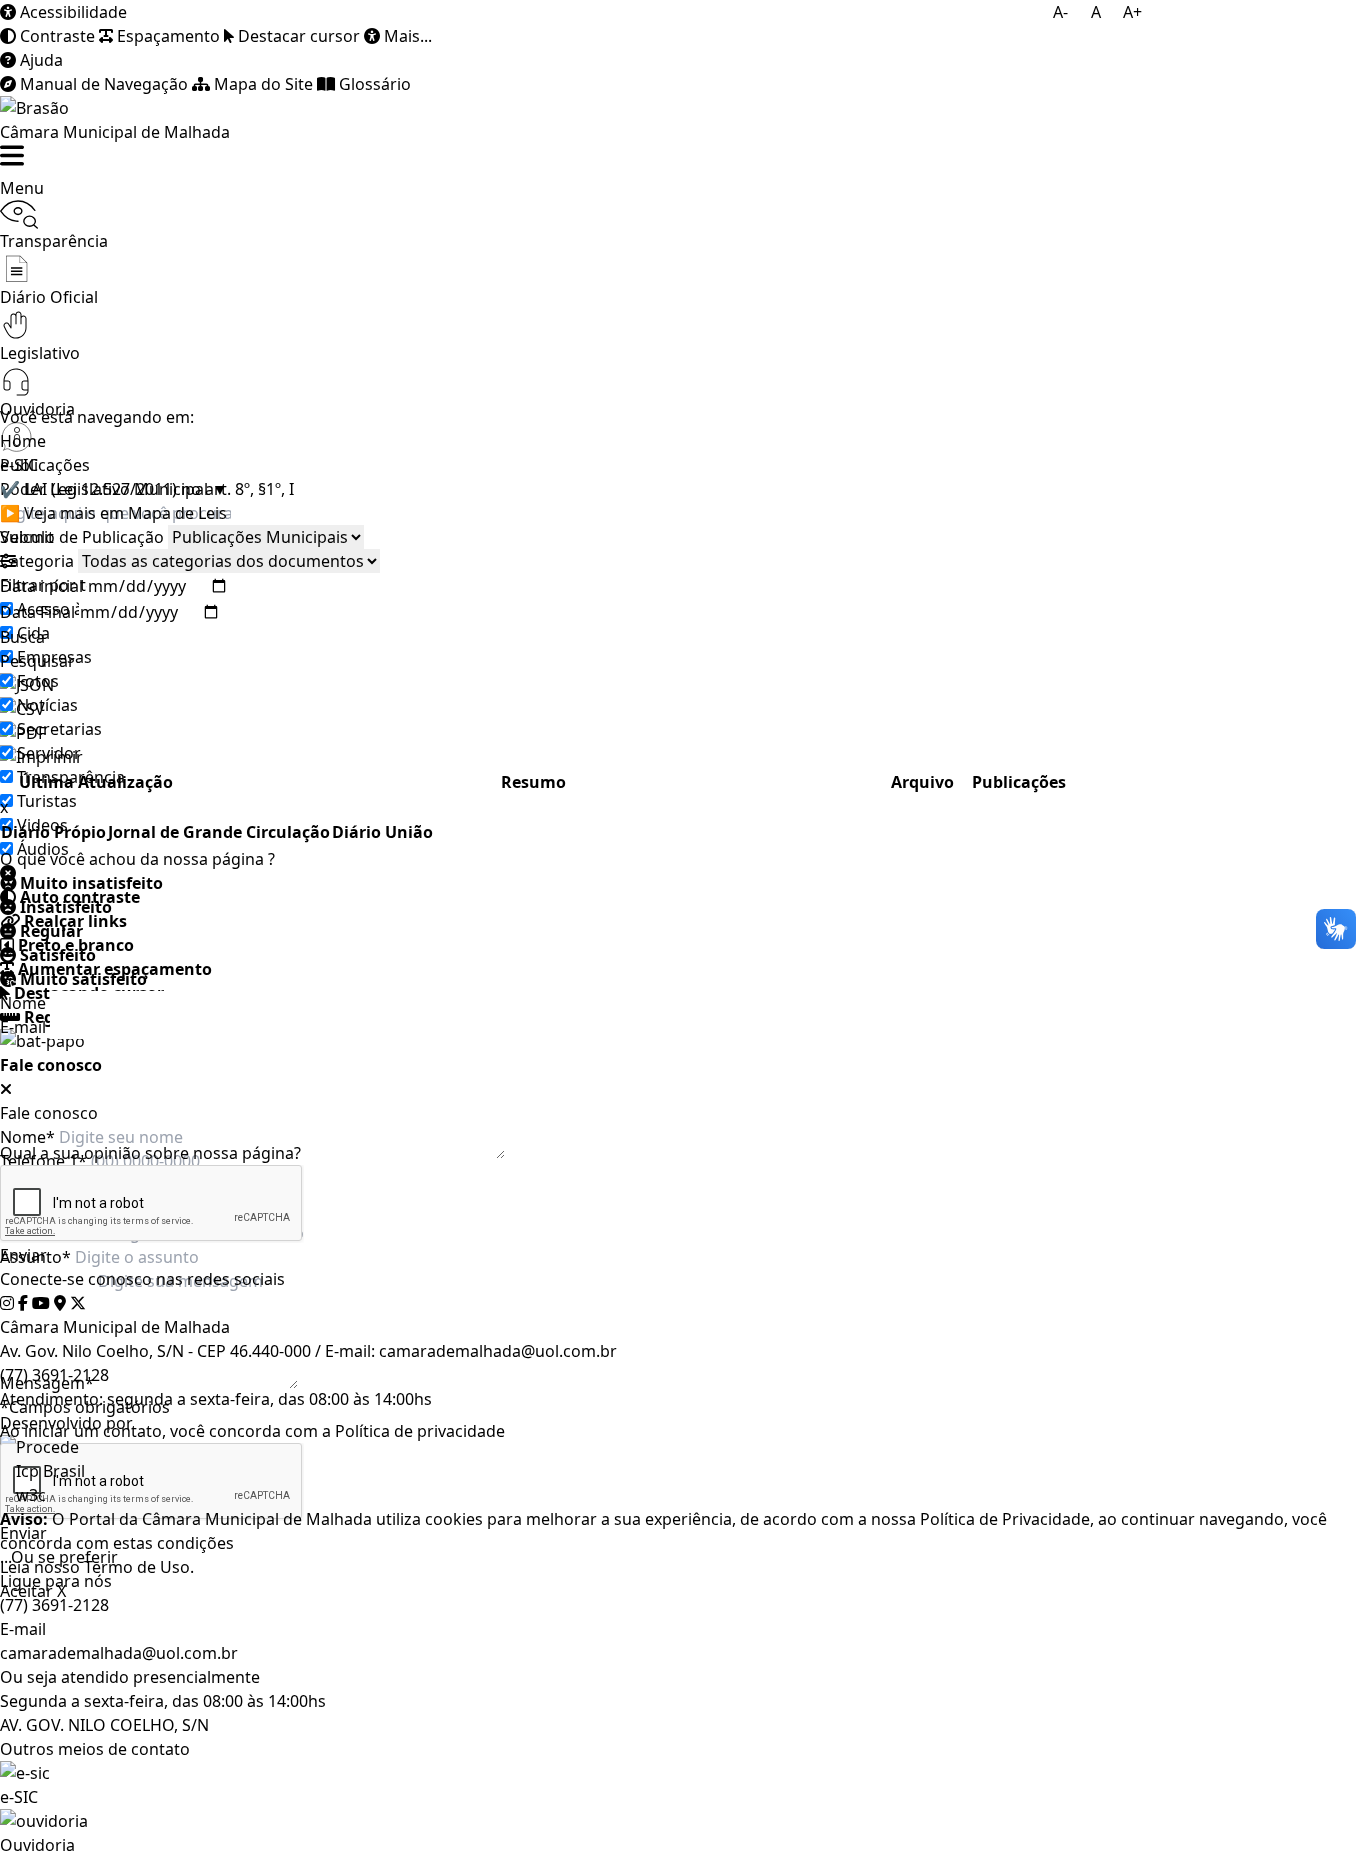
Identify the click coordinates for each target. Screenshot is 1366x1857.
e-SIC (19, 1797)
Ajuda (39, 60)
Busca (22, 637)
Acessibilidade (71, 12)
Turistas (47, 801)
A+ (1132, 12)
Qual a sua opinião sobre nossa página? (150, 1153)
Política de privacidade (420, 1431)
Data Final (37, 612)
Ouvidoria (37, 1845)
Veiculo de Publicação (82, 537)
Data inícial (41, 586)
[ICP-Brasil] (683, 1471)
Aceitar (26, 1591)
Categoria (37, 561)
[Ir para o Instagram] (7, 1303)
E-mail (23, 1027)
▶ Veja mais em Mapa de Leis (113, 513)
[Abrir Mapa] (60, 1303)
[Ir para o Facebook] (23, 1303)
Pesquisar (37, 661)
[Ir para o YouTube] (41, 1303)
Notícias (47, 705)
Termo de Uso (137, 1567)
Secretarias (59, 729)
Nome (23, 1003)
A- (1060, 12)
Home (23, 441)
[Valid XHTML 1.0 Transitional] (683, 1495)
